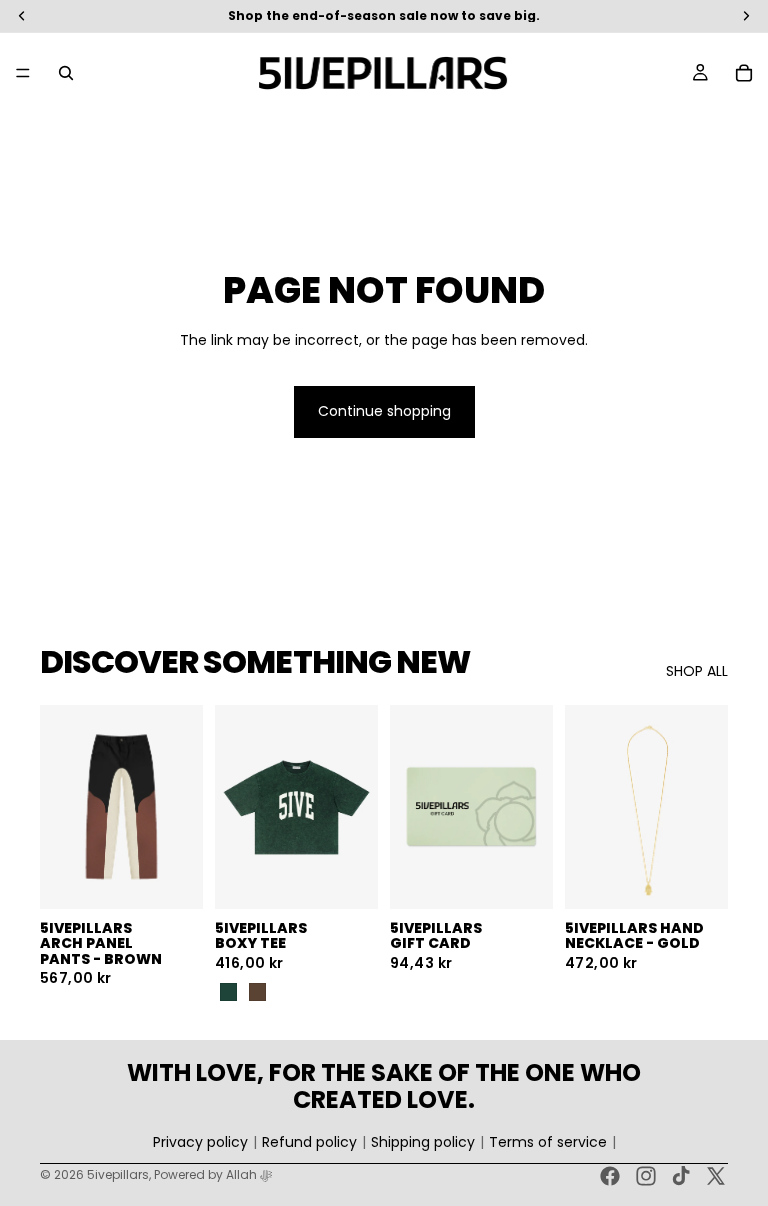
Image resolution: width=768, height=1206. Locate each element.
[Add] (697, 878)
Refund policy (309, 1142)
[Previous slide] (62, 807)
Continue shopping (384, 411)
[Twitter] (716, 1176)
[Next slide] (181, 807)
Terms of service (548, 1142)
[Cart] (744, 73)
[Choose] (172, 878)
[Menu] (23, 73)
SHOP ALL (697, 671)
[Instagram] (646, 1176)
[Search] (66, 73)
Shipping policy (423, 1142)
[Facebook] (610, 1176)
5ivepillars (118, 1174)
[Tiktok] (681, 1176)
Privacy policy (200, 1142)
